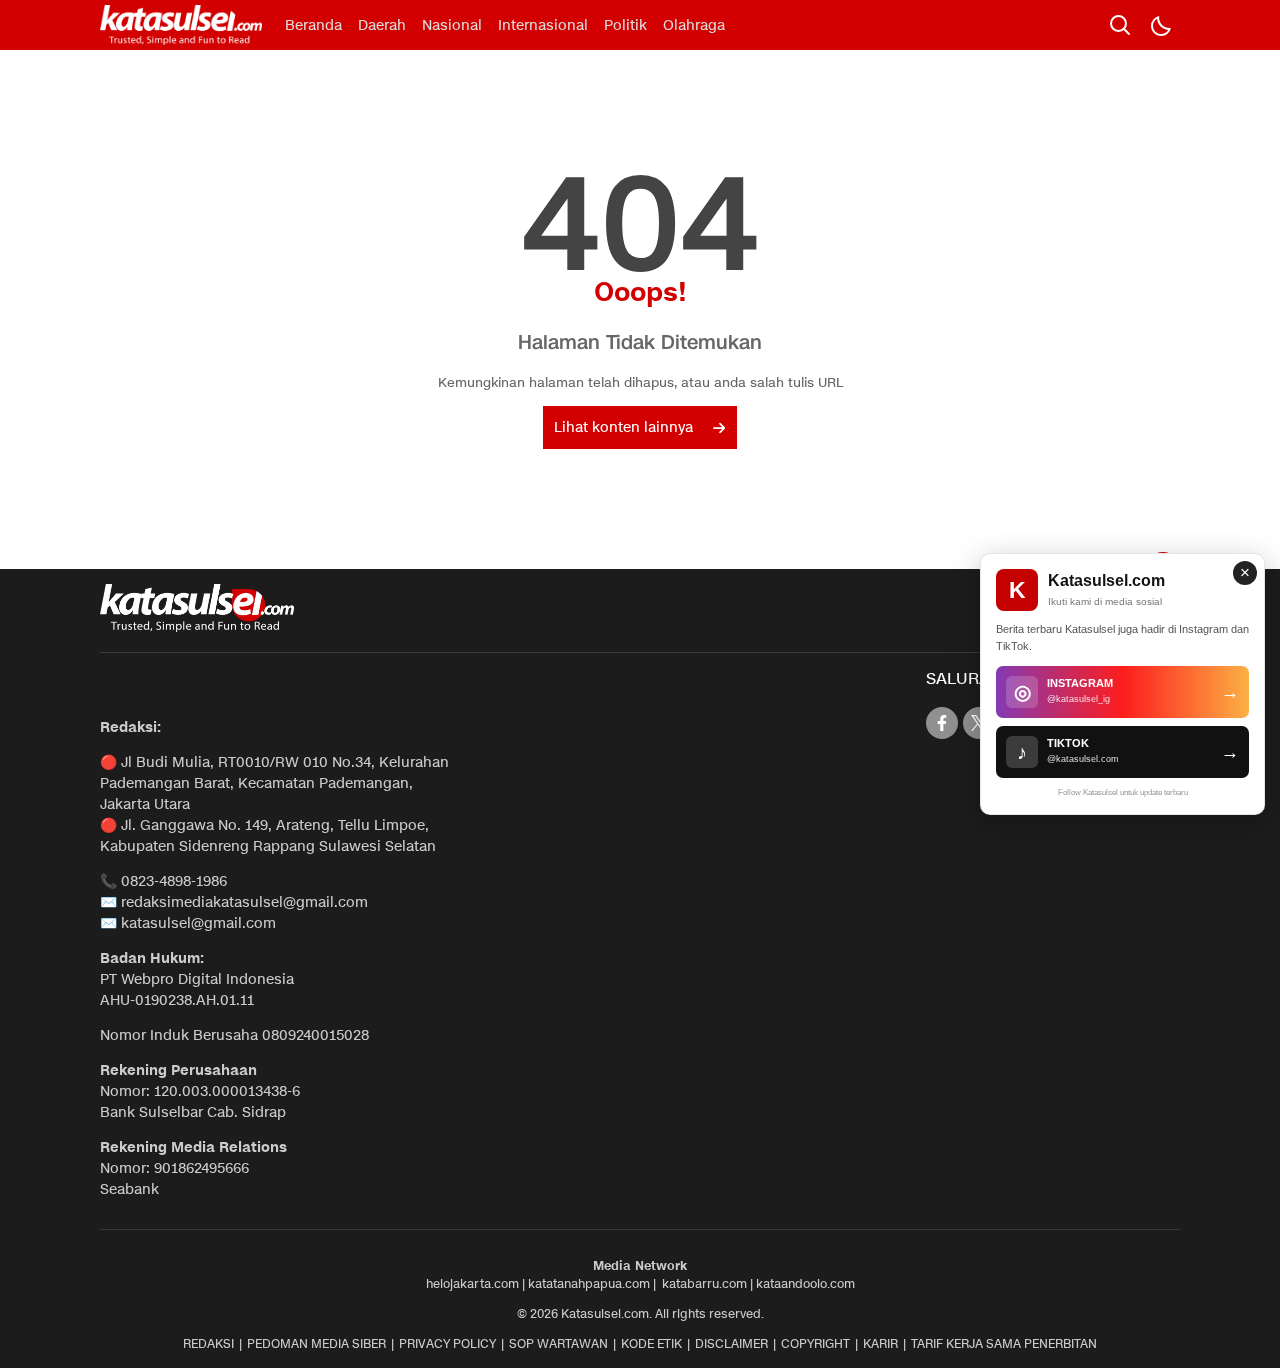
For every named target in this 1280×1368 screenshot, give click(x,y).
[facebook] (942, 723)
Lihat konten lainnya (623, 427)
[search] (1120, 25)
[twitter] (979, 723)
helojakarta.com (472, 1283)
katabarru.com (704, 1283)
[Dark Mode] (1160, 25)
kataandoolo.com (805, 1283)
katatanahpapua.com (589, 1283)
